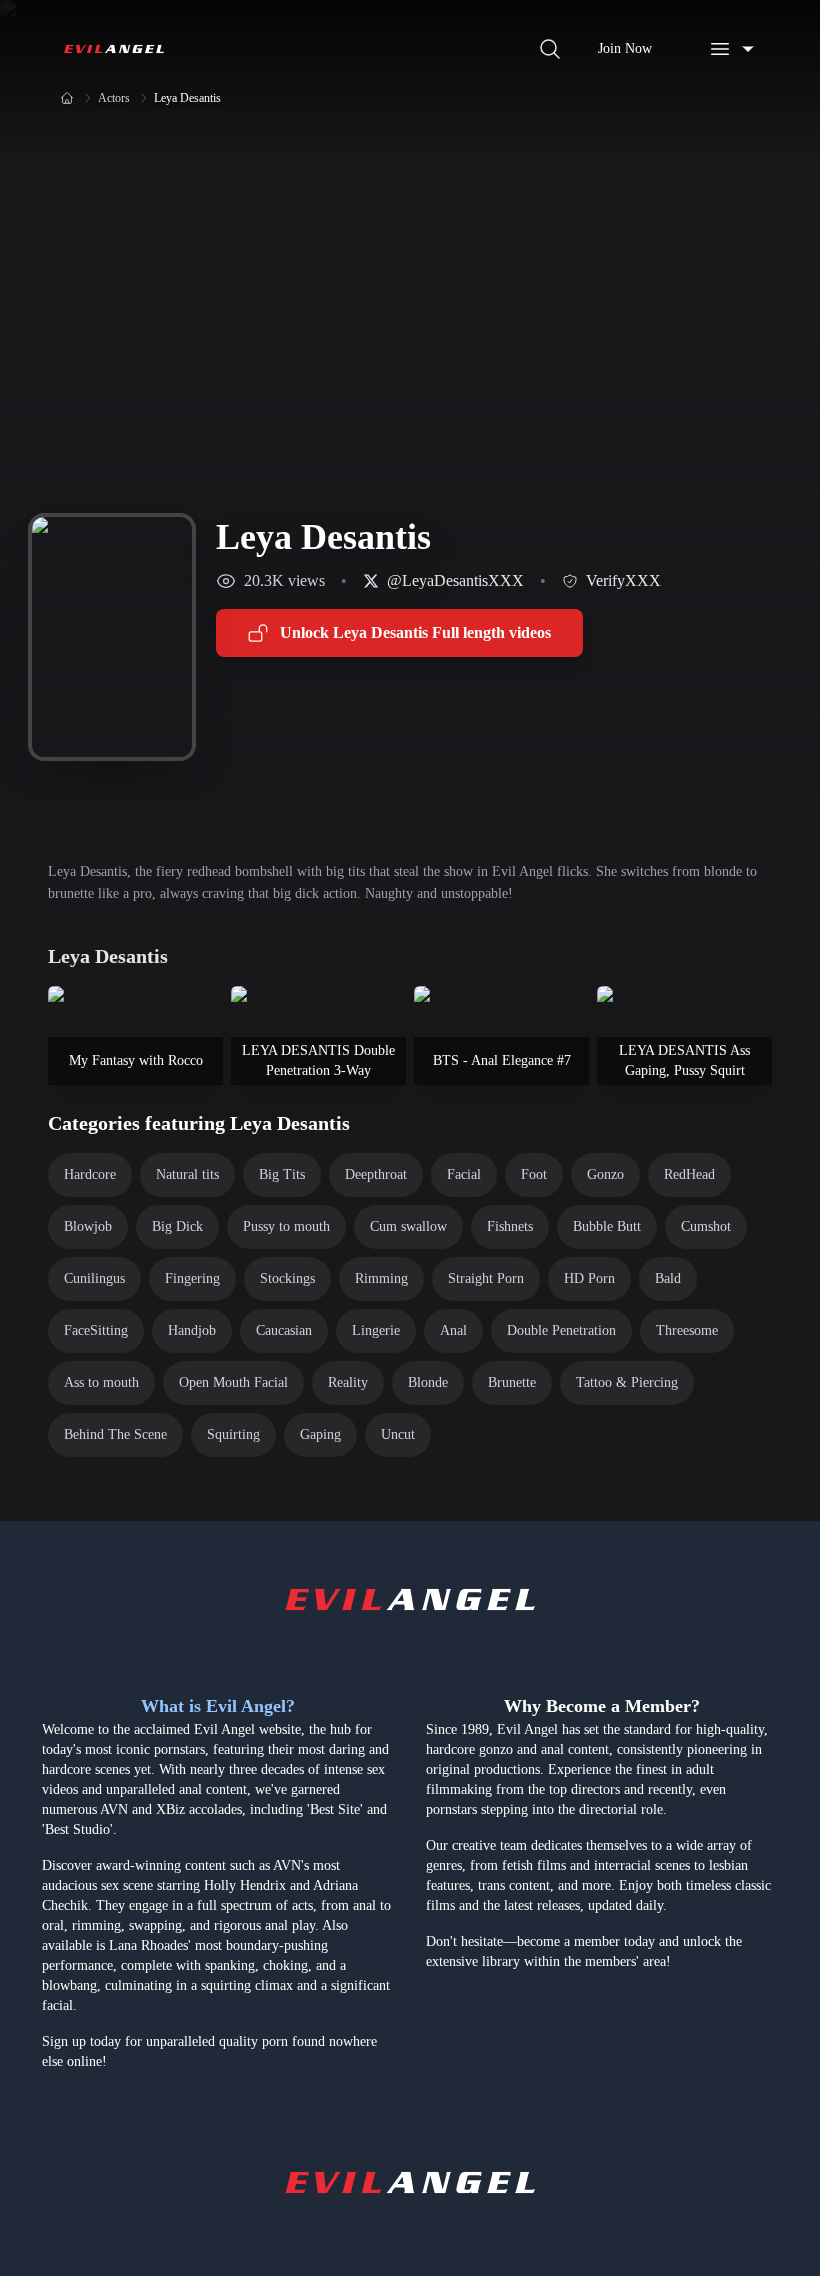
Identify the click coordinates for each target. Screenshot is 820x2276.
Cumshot (706, 1226)
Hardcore (90, 1174)
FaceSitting (96, 1330)
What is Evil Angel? (218, 1706)
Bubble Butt (607, 1226)
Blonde (428, 1382)
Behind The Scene (115, 1434)
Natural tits (187, 1174)
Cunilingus (94, 1278)
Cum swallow (408, 1226)
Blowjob (88, 1226)
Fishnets (510, 1226)
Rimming (381, 1278)
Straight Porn (486, 1278)
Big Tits (282, 1174)
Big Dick (177, 1226)
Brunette (512, 1382)
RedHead (689, 1174)
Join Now (625, 48)
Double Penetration (561, 1330)
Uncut (398, 1434)
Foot (534, 1174)
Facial (464, 1174)
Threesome (687, 1330)
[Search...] (550, 49)
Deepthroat (376, 1174)
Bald (668, 1278)
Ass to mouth (101, 1382)
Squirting (233, 1434)
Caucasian (284, 1330)
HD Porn (589, 1278)
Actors (114, 98)
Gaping (320, 1434)
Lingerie (376, 1330)
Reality (348, 1382)
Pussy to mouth (286, 1226)
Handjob (192, 1330)
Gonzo (605, 1174)
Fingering (192, 1278)
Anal (453, 1330)
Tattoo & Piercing (627, 1382)
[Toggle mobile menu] (732, 49)
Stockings (287, 1278)
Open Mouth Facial (233, 1382)
